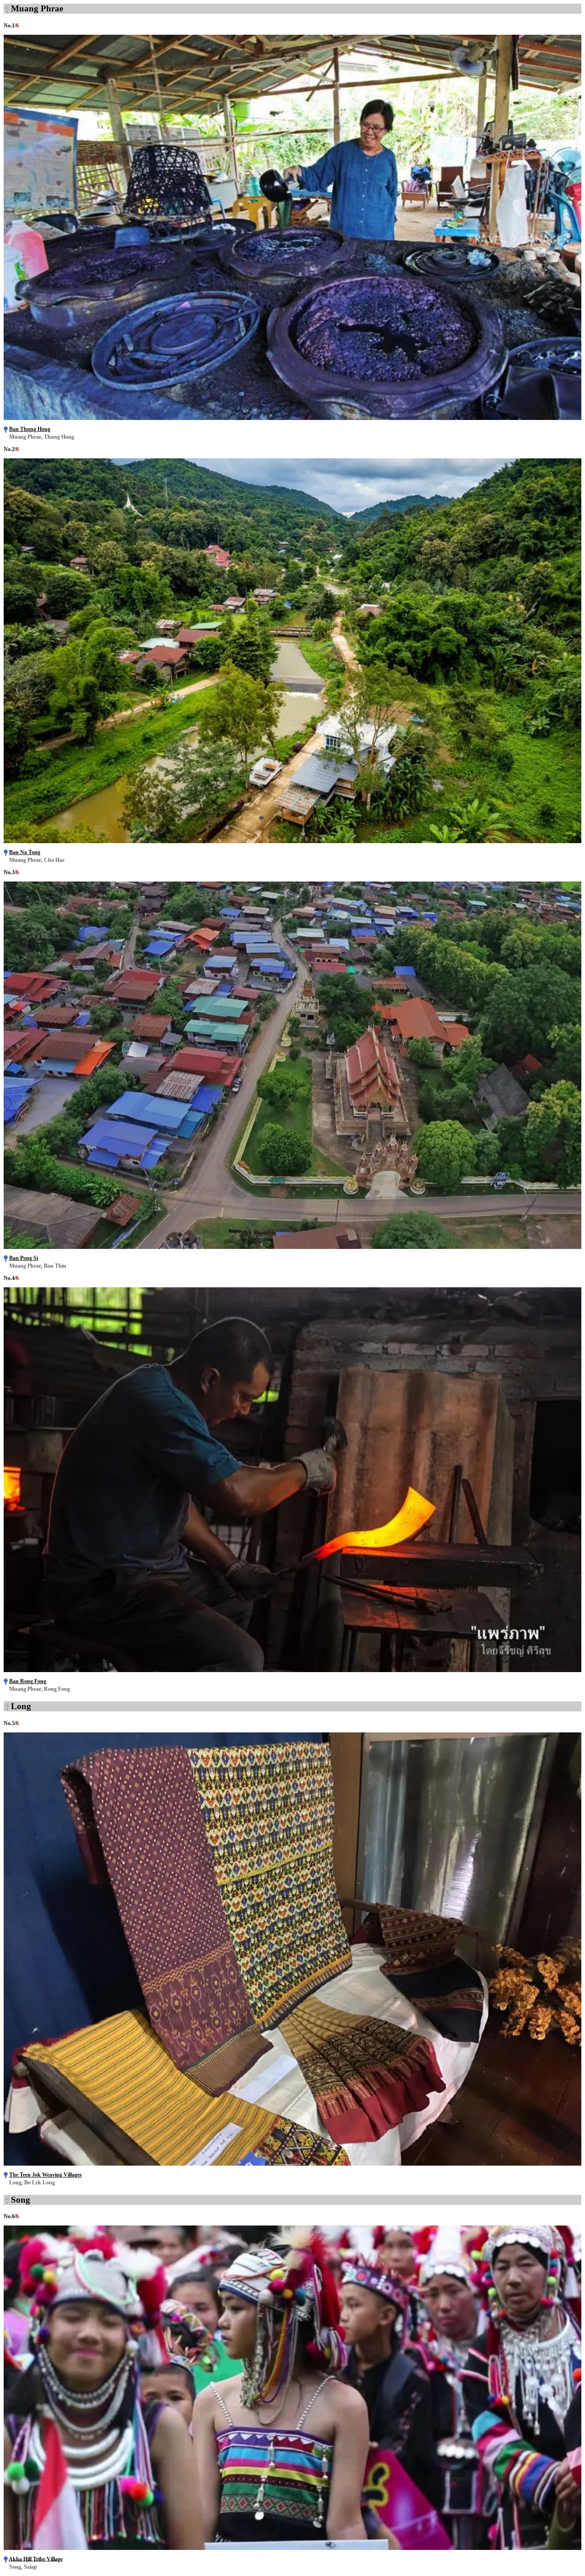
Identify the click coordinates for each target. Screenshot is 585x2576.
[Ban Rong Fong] (292, 1670)
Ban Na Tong (25, 852)
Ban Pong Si (24, 1258)
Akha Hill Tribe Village (36, 2559)
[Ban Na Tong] (292, 841)
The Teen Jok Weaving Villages (45, 2175)
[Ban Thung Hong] (292, 417)
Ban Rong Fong (28, 1681)
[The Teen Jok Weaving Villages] (292, 2163)
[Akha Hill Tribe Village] (292, 2547)
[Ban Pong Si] (292, 1246)
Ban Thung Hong (30, 429)
